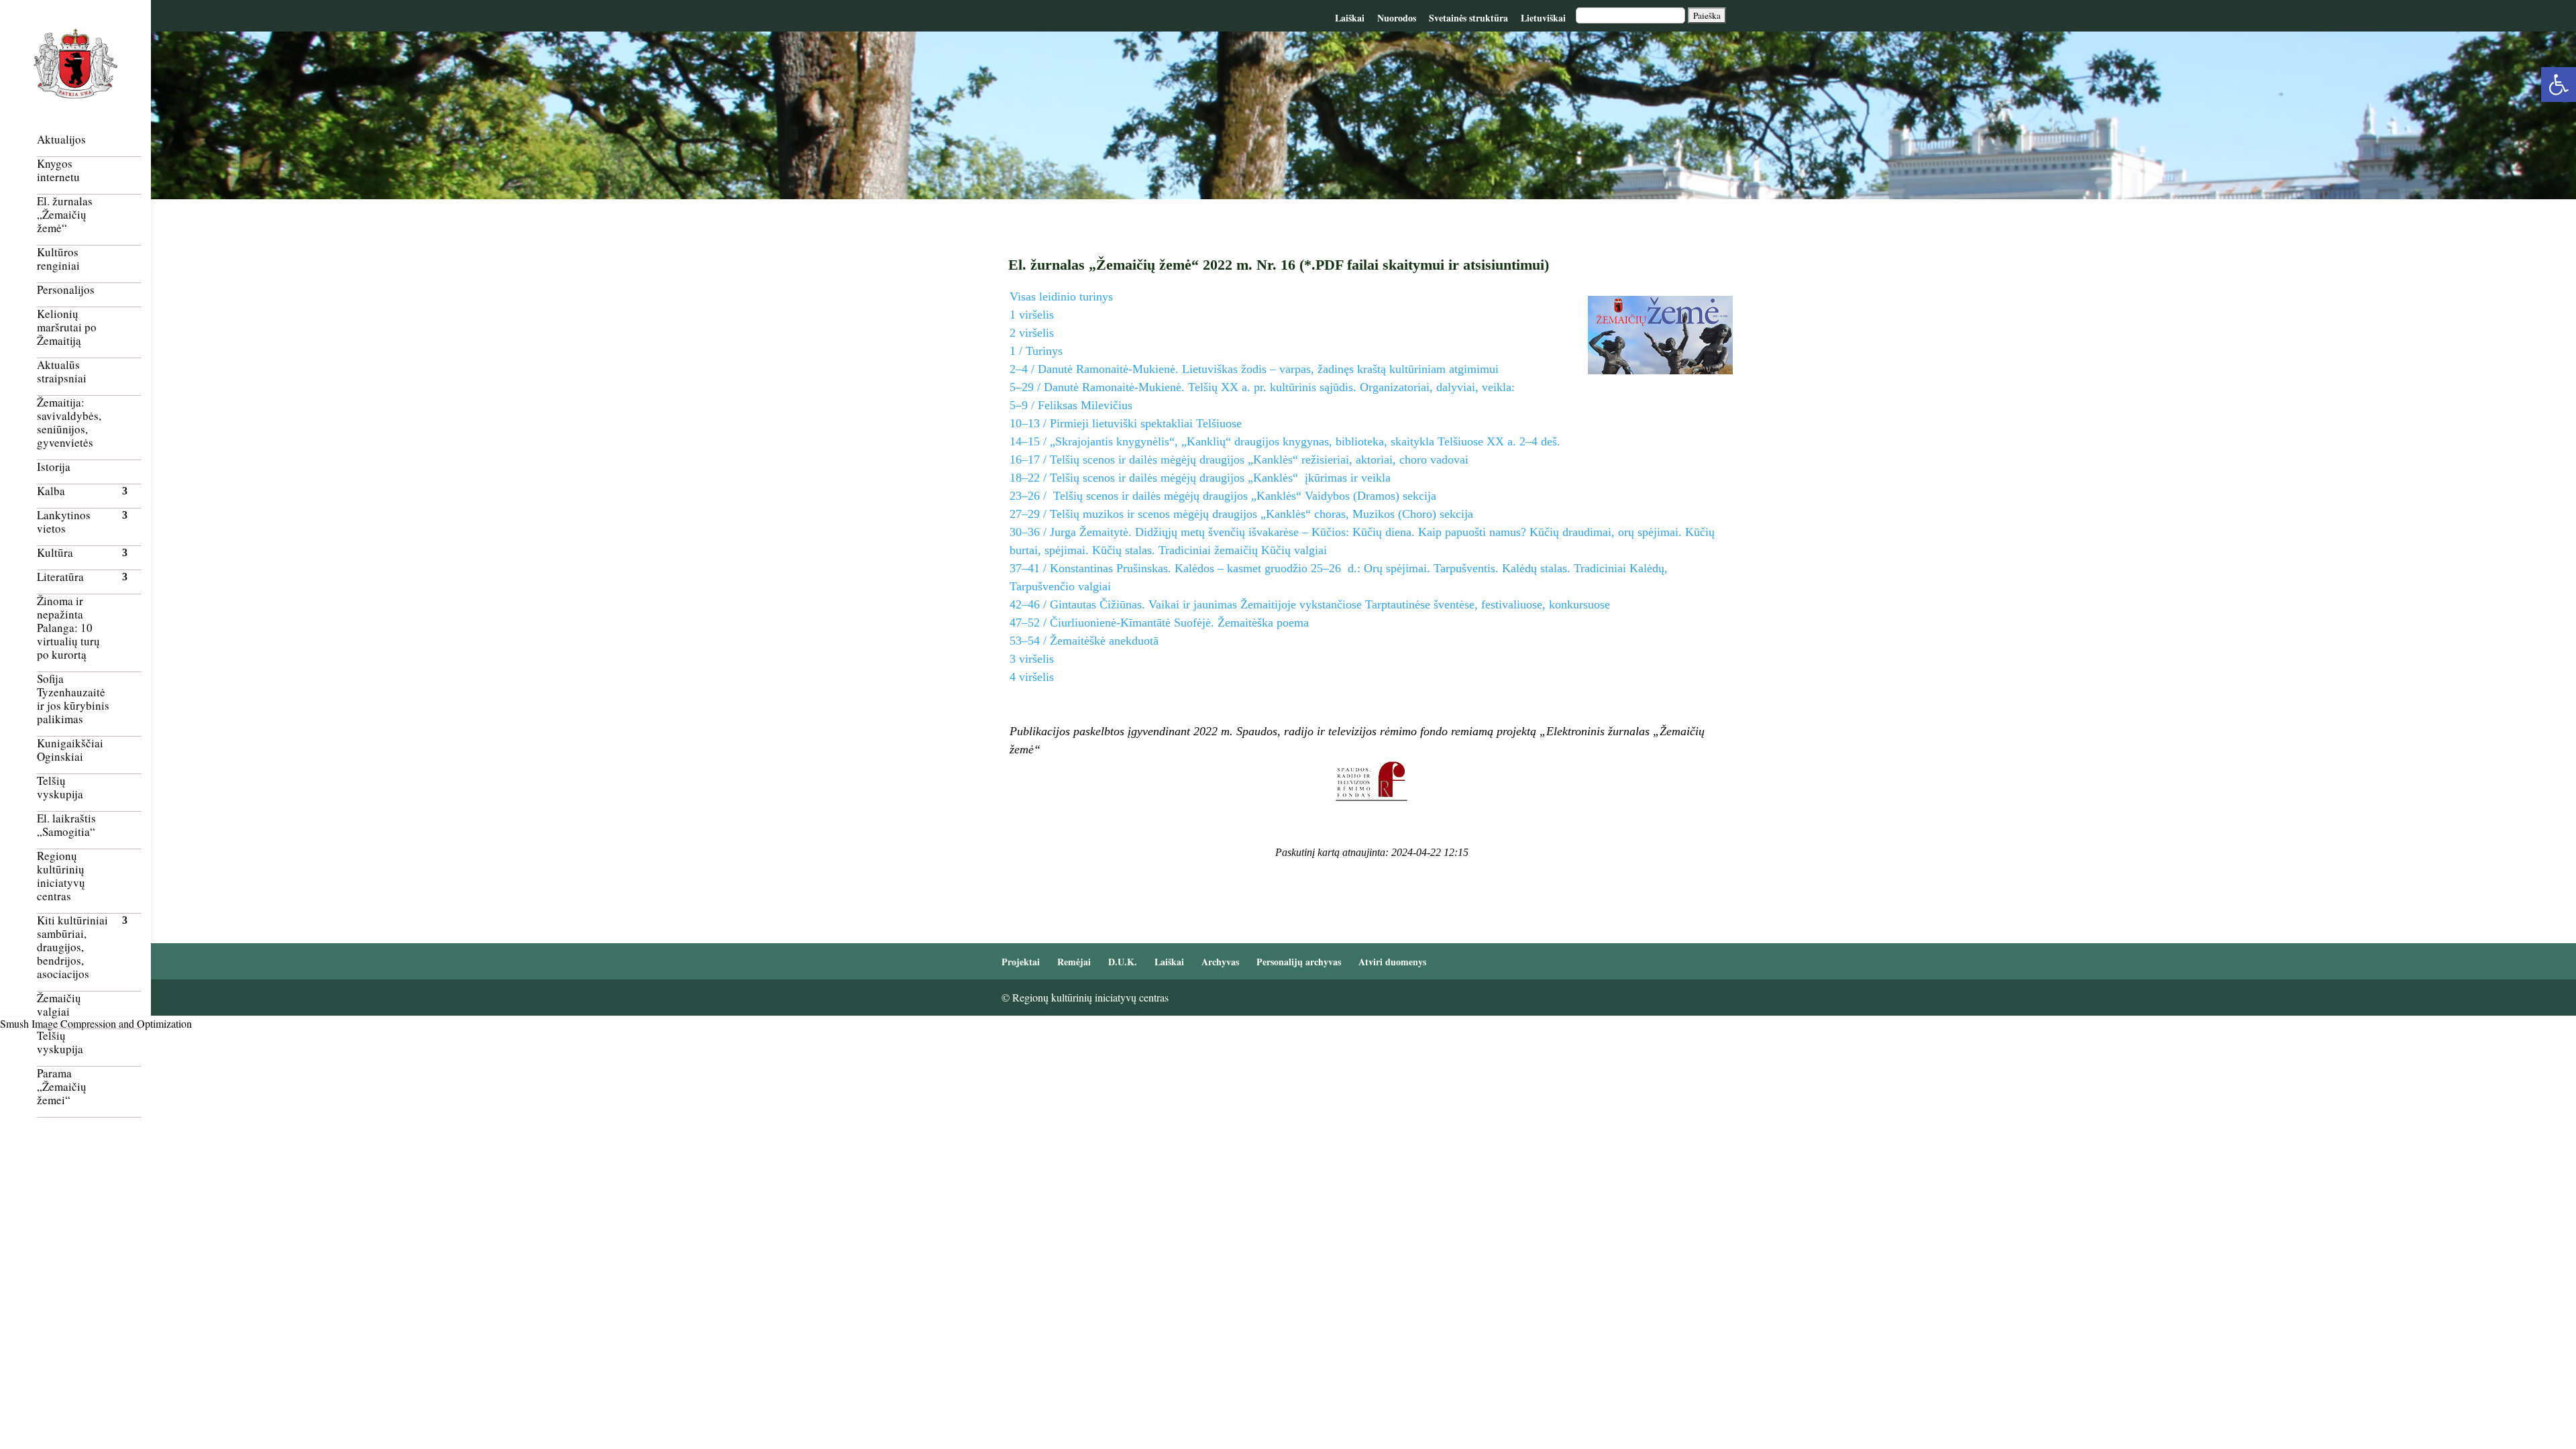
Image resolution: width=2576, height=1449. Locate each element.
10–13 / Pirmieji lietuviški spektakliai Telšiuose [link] (1126, 423)
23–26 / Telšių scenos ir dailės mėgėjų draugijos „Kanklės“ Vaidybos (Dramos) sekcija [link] (1223, 496)
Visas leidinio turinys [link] (1061, 297)
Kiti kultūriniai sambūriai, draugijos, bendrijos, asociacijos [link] (72, 948)
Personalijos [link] (66, 290)
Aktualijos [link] (61, 140)
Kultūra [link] (55, 553)
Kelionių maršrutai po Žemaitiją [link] (67, 328)
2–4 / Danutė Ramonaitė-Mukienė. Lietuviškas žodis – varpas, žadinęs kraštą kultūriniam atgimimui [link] (1254, 369)
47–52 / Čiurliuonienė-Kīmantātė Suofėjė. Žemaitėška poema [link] (1159, 623)
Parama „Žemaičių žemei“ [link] (62, 1087)
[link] (2559, 85)
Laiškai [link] (1350, 18)
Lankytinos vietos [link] (64, 522)
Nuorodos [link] (1397, 18)
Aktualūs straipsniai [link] (62, 372)
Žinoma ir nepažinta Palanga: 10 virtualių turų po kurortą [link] (68, 628)
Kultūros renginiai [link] (58, 259)
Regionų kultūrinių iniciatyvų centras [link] (61, 876)
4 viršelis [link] (1032, 677)
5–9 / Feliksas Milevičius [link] (1071, 405)
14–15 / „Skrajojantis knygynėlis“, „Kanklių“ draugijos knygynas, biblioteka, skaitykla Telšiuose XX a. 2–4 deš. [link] (1285, 441)
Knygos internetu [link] (58, 171)
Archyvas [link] (1220, 962)
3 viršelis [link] (1032, 659)
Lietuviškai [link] (1543, 18)
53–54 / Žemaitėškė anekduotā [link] (1084, 641)
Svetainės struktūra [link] (1468, 18)
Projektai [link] (1021, 962)
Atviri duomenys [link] (1392, 962)
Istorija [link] (54, 467)
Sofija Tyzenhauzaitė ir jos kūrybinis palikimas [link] (73, 699)
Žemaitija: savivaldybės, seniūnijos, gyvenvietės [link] (69, 423)
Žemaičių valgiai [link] (59, 1005)
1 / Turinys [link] (1036, 351)
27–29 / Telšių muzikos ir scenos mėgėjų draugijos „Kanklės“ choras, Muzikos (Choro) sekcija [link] (1241, 514)
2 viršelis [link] (1032, 333)
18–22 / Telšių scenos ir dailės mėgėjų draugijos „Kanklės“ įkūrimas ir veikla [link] (1200, 478)
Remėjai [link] (1074, 962)
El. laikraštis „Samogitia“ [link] (66, 825)
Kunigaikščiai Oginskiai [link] (70, 750)
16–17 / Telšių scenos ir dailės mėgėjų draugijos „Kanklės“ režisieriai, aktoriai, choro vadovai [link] (1239, 460)
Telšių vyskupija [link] (60, 788)
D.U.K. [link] (1123, 962)
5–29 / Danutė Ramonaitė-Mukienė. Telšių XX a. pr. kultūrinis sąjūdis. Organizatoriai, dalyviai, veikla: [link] (1262, 387)
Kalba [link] (51, 491)
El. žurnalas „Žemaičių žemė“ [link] (65, 215)
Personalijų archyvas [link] (1299, 962)
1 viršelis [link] (1032, 315)
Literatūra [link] (60, 577)
